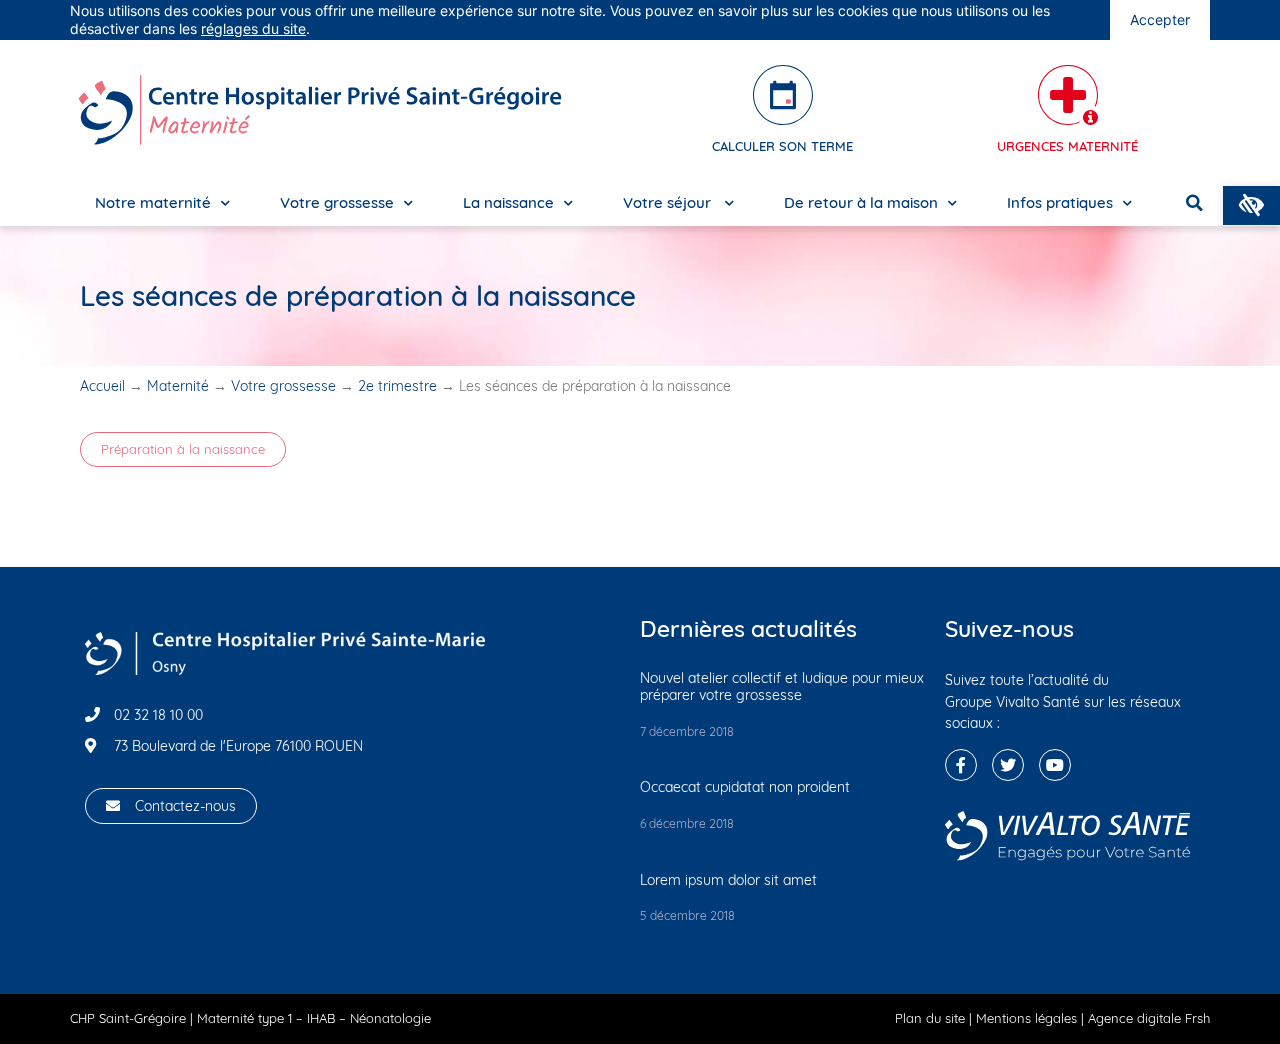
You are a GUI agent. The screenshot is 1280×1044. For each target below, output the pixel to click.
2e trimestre (397, 386)
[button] (183, 449)
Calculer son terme (782, 146)
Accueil (102, 386)
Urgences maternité (1067, 146)
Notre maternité (153, 202)
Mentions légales (1026, 1018)
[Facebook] (961, 765)
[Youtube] (1055, 765)
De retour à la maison (861, 202)
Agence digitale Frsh (1149, 1018)
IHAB (321, 1018)
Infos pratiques (1060, 202)
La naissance (508, 202)
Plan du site (930, 1018)
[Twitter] (1008, 765)
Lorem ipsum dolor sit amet (728, 880)
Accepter (1160, 19)
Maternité (178, 386)
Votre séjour (669, 202)
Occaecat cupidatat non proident (745, 787)
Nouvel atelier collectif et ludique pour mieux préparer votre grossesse (782, 686)
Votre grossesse (337, 202)
